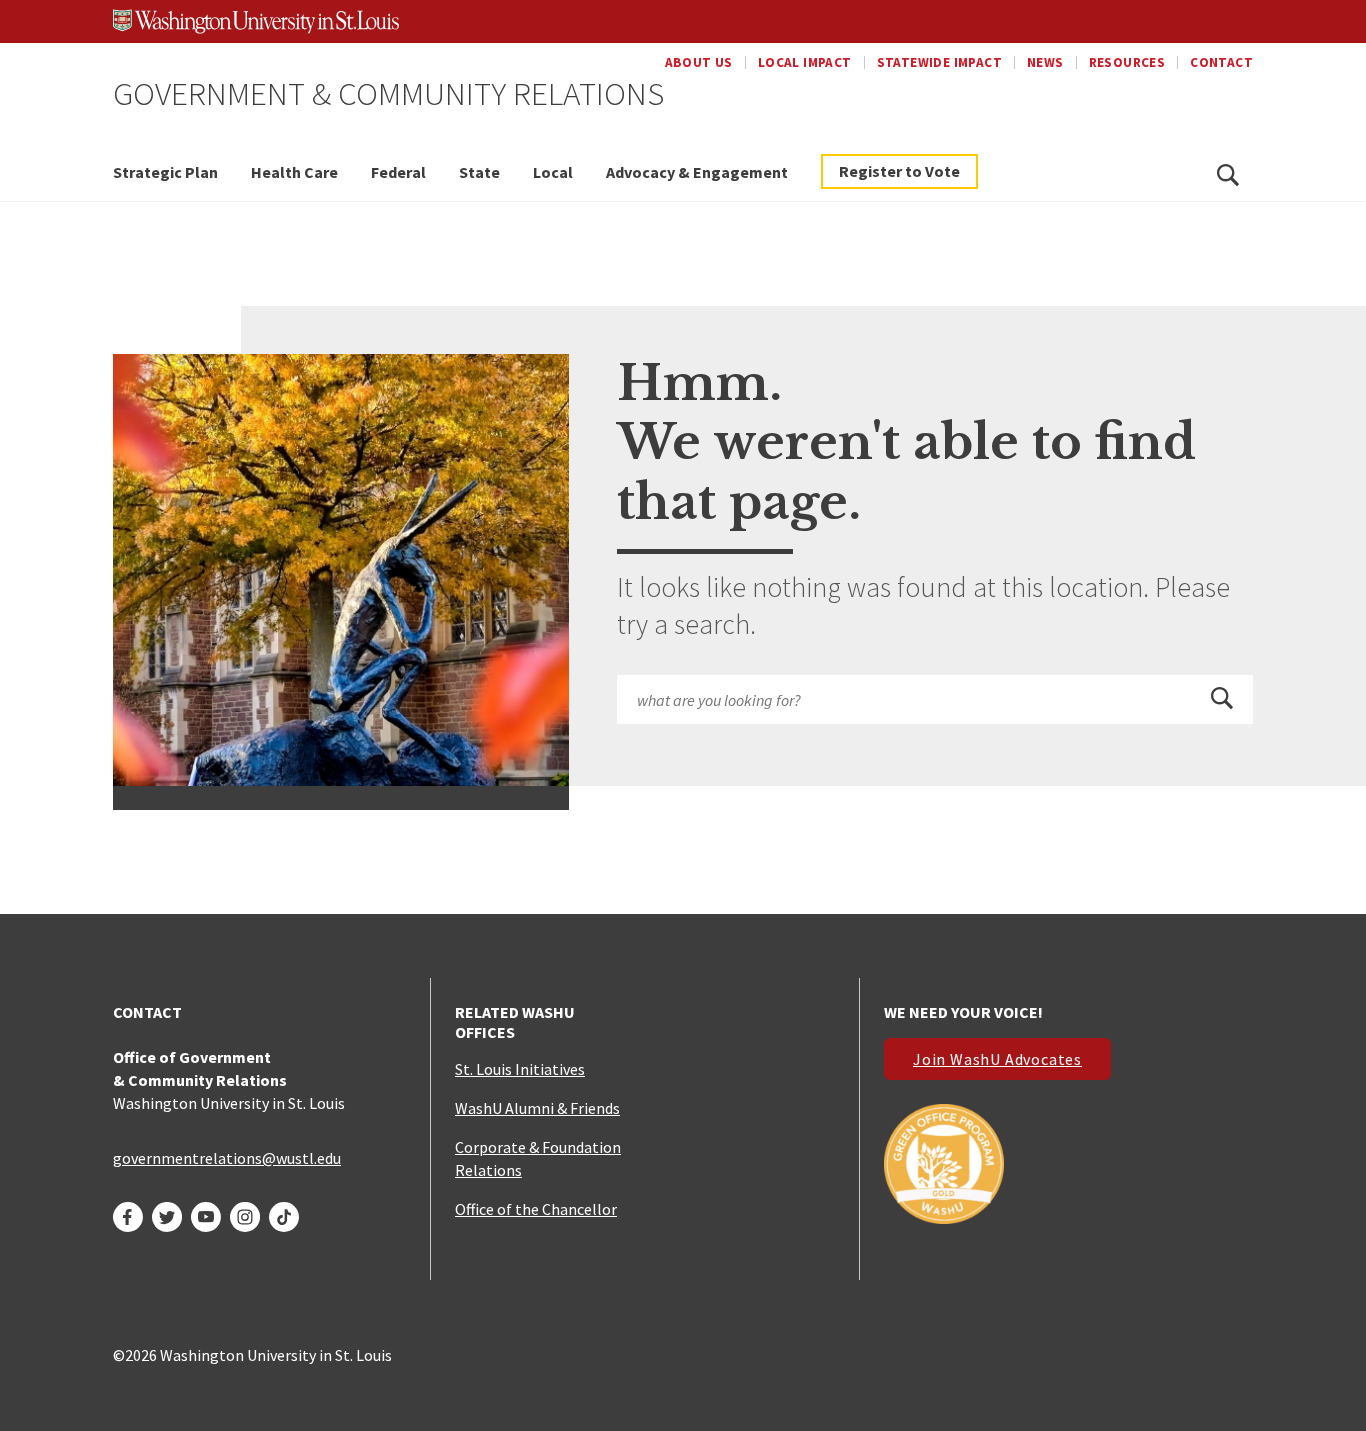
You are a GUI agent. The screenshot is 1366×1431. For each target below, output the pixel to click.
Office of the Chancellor (536, 1209)
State (479, 172)
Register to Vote (899, 171)
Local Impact (805, 62)
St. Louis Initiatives (520, 1069)
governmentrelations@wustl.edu (227, 1158)
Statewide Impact (939, 62)
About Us (699, 62)
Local (553, 172)
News (1045, 62)
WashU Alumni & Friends (537, 1108)
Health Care (294, 172)
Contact (1221, 62)
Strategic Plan (165, 172)
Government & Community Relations (388, 93)
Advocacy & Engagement (697, 172)
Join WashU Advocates (997, 1059)
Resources (1127, 62)
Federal (398, 172)
